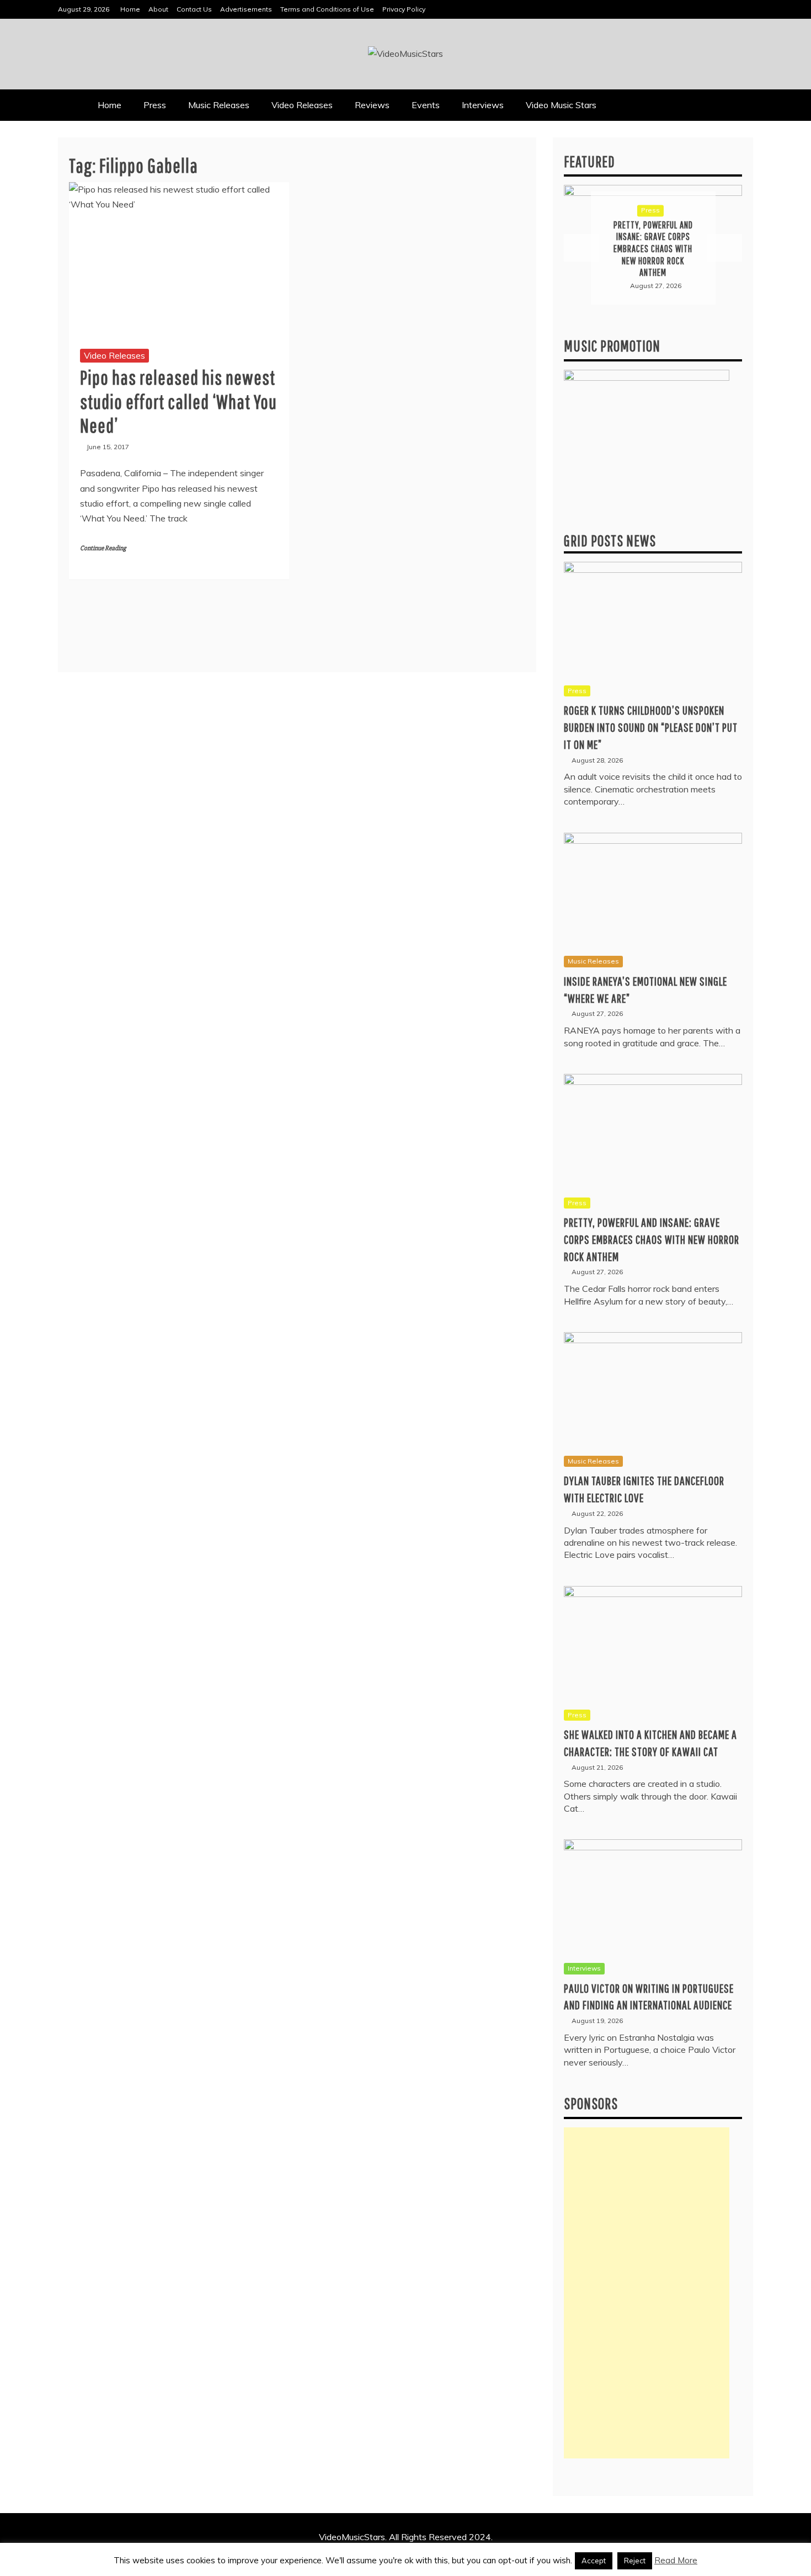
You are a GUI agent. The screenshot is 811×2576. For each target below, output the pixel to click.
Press (155, 105)
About (158, 9)
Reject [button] (635, 2561)
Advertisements (246, 9)
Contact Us (194, 9)
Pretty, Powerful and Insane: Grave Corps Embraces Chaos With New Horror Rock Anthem (652, 1239)
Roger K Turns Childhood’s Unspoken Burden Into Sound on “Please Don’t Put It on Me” (651, 727)
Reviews (372, 105)
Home (130, 9)
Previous (581, 248)
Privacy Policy (404, 9)
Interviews (483, 105)
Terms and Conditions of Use (327, 9)
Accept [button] (594, 2561)
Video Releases (302, 105)
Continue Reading (103, 548)
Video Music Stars (561, 105)
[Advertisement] (647, 2293)
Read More (676, 2560)
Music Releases (219, 105)
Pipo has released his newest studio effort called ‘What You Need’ (178, 401)
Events (426, 105)
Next (724, 248)
